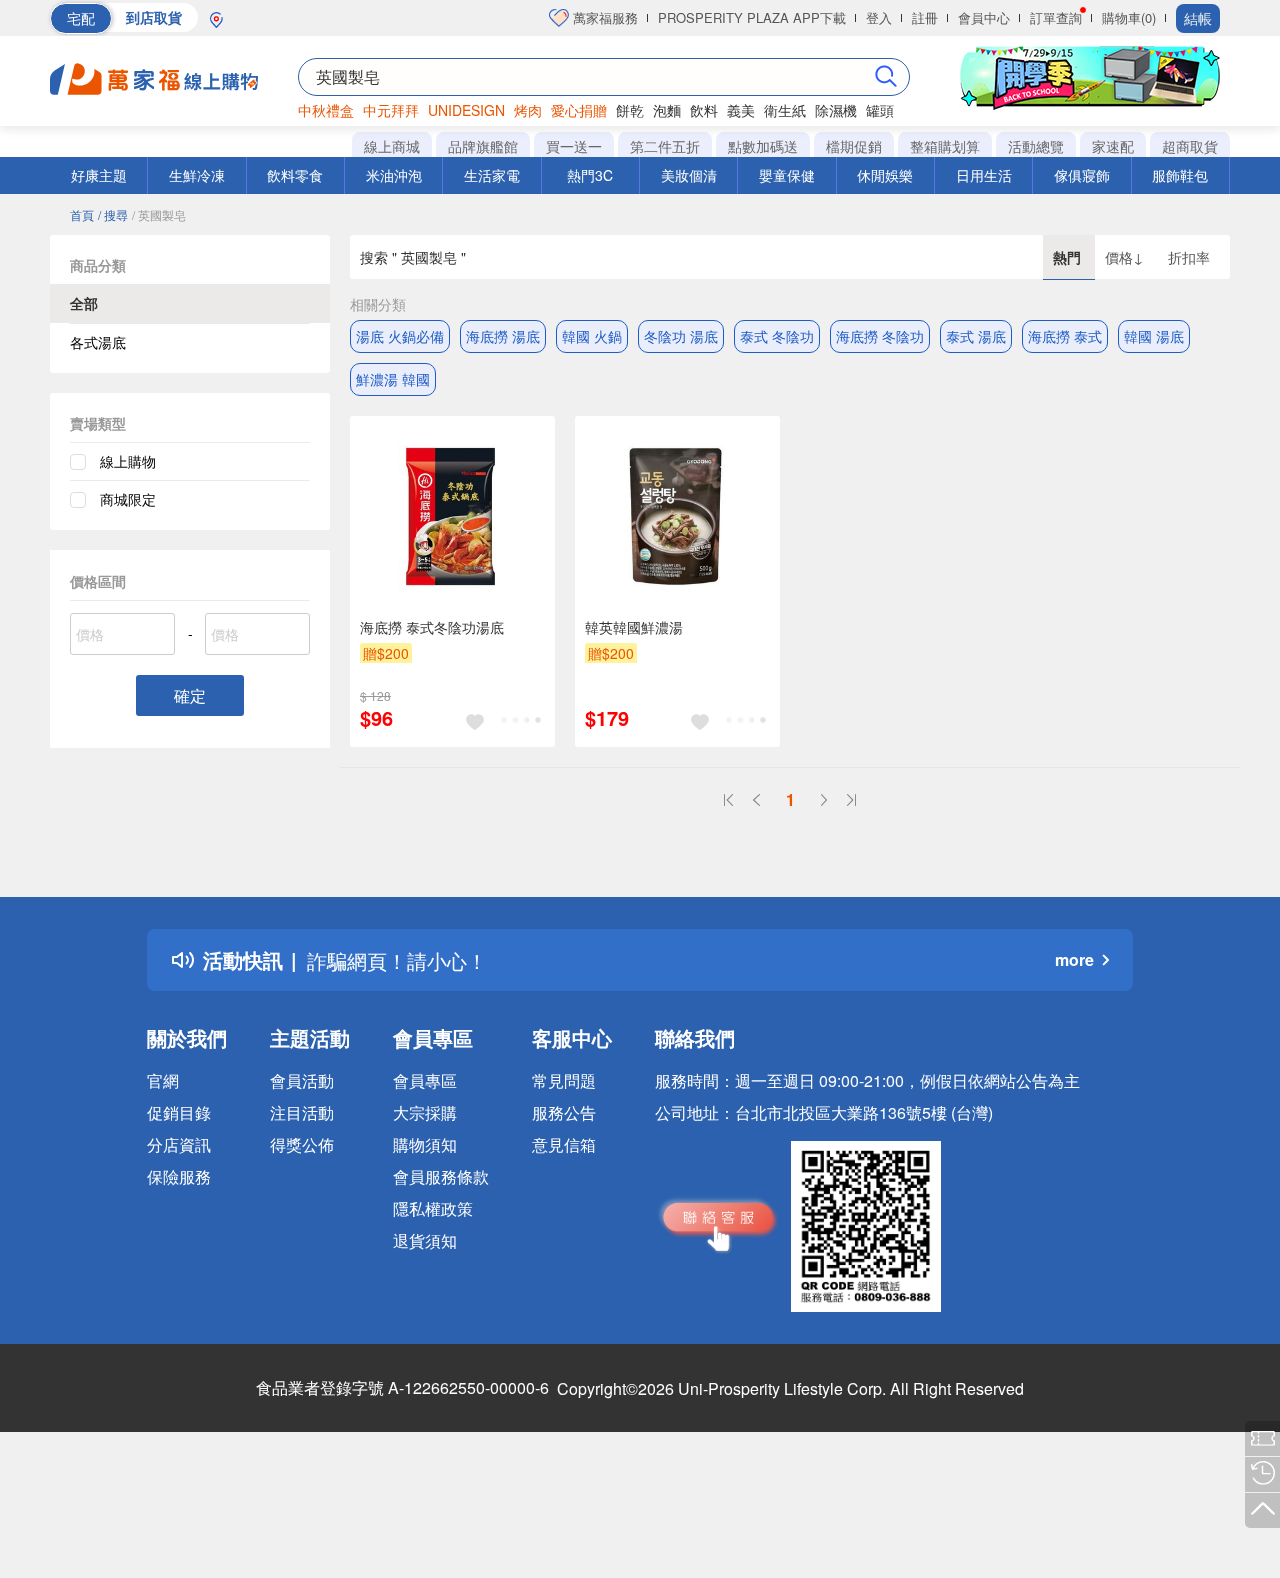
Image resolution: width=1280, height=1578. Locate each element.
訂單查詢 (1056, 17)
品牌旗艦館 (483, 146)
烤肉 (528, 110)
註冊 (925, 17)
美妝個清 (689, 175)
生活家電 (492, 175)
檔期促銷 (854, 146)
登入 (879, 17)
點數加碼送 (763, 146)
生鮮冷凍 (197, 175)
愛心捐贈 (579, 110)
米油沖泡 (394, 175)
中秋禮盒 (326, 110)
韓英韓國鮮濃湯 (634, 627)
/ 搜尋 (113, 214)
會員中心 (984, 17)
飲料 (704, 110)
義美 (741, 110)
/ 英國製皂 (159, 214)
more (1074, 959)
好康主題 (99, 175)
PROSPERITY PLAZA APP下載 (752, 17)
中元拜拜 (391, 110)
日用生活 (984, 175)
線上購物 (128, 461)
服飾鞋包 (1180, 175)
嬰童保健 (787, 175)
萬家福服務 (603, 17)
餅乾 (630, 110)
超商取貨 (1190, 146)
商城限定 (128, 499)
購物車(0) (1129, 17)
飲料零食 (295, 175)
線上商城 (392, 146)
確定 (190, 695)
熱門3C (590, 175)
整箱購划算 (945, 146)
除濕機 (836, 110)
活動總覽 (1036, 146)
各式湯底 (98, 342)
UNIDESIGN (466, 110)
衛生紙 (785, 110)
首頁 (82, 214)
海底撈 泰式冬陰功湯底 (432, 627)
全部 (84, 303)
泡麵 (667, 110)
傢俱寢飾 (1082, 175)
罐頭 (880, 110)
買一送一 (574, 146)
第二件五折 (665, 146)
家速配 (1113, 146)
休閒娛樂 (885, 175)
